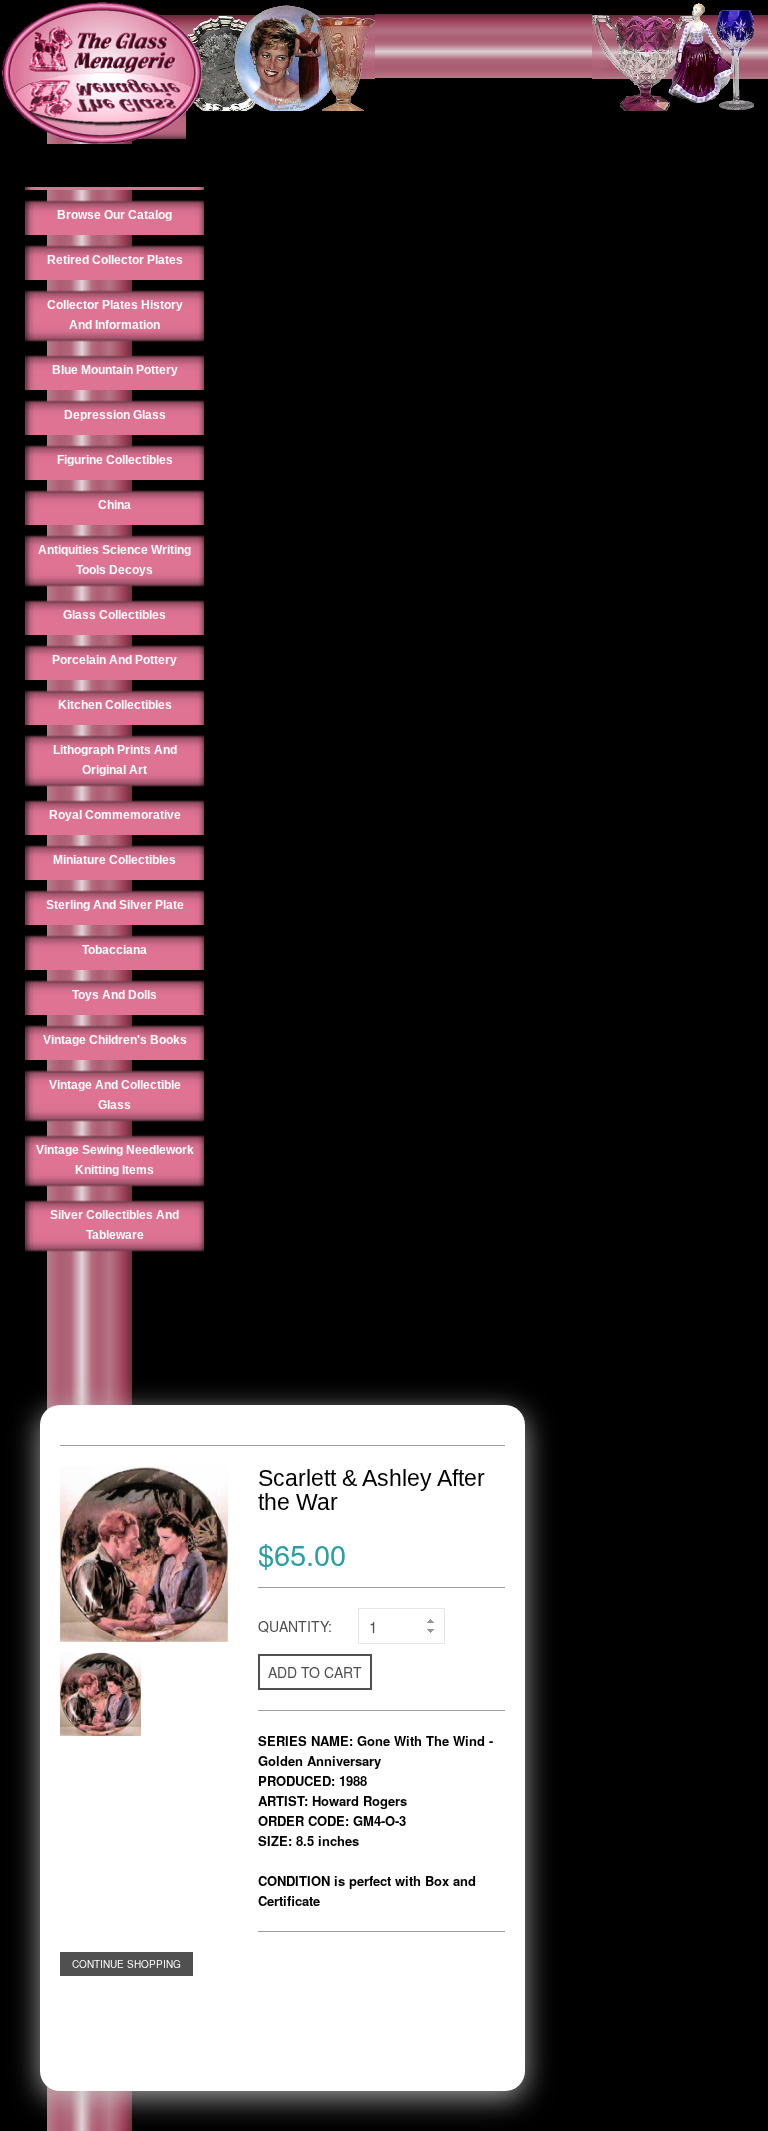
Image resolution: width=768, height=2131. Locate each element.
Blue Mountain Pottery (115, 370)
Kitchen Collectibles (115, 705)
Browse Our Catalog (114, 215)
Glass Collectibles (114, 615)
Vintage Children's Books (115, 1040)
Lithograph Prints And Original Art (115, 760)
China (114, 505)
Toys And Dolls (114, 995)
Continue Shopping (126, 1964)
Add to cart (315, 1672)
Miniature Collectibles (114, 860)
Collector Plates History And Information (115, 315)
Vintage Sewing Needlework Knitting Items (115, 1160)
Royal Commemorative (115, 815)
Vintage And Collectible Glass (115, 1095)
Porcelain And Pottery (114, 660)
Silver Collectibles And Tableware (114, 1225)
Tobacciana (114, 950)
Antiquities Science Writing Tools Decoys (114, 560)
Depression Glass (115, 415)
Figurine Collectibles (115, 460)
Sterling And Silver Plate (115, 905)
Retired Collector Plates (115, 260)
